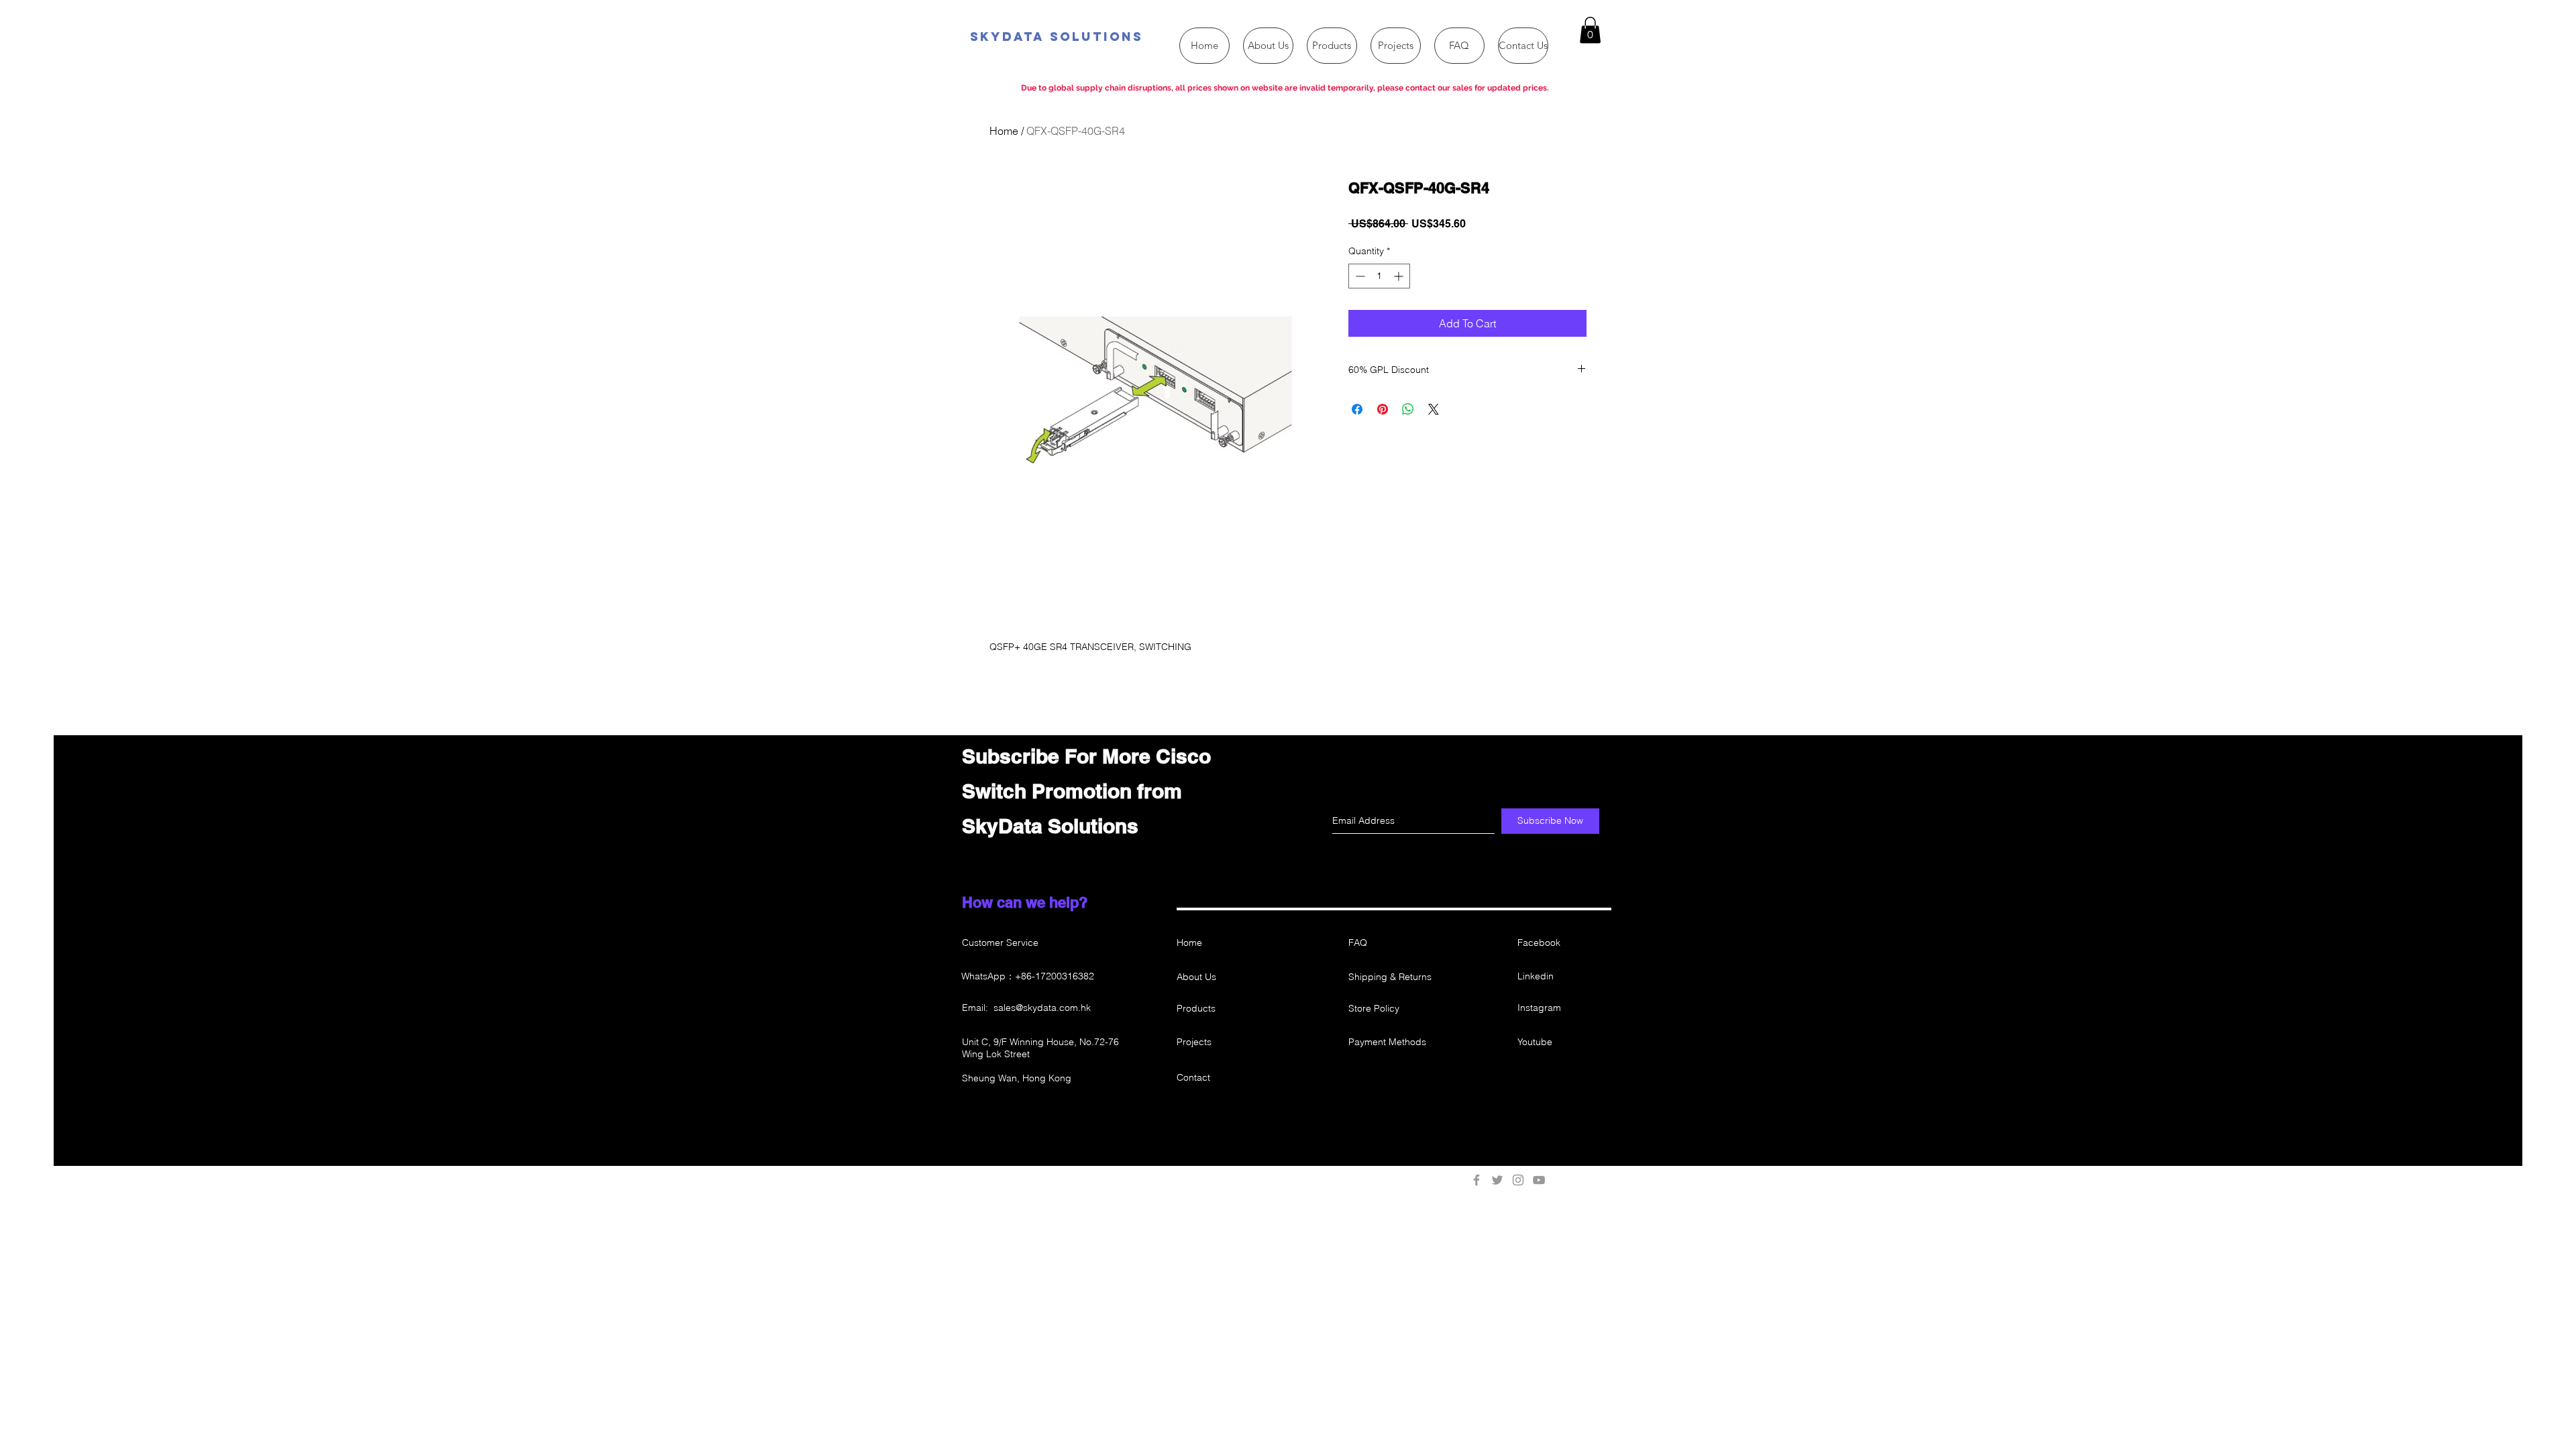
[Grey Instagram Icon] (1518, 1180)
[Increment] (1400, 276)
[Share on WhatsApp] (1408, 409)
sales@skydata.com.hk (1042, 1008)
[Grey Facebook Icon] (1477, 1180)
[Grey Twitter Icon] (1497, 1180)
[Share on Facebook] (1357, 409)
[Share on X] (1434, 409)
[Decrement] (1359, 276)
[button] (1590, 30)
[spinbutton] (1379, 276)
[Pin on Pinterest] (1383, 409)
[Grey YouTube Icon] (1539, 1180)
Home (1004, 131)
